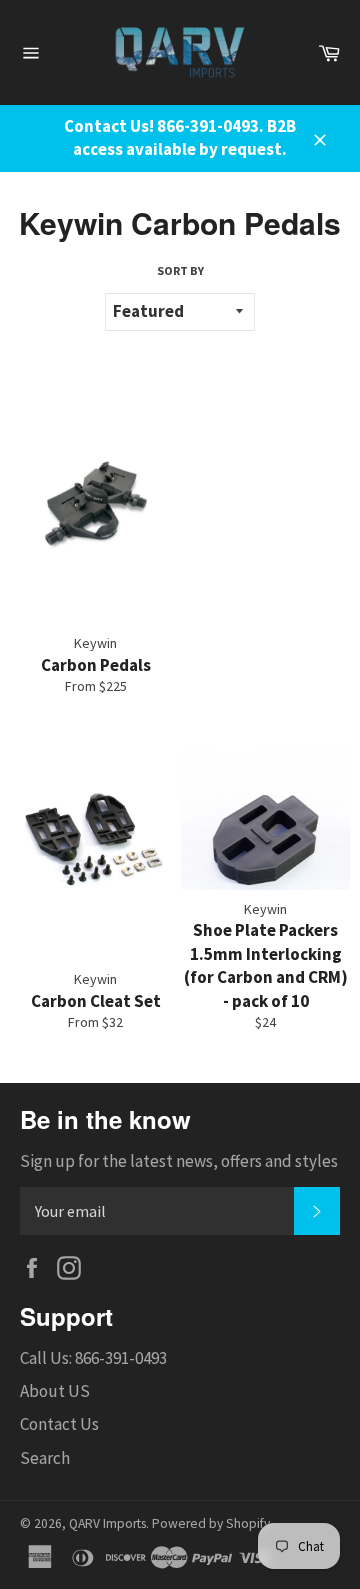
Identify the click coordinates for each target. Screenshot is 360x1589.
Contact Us (59, 1424)
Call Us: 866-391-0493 (93, 1358)
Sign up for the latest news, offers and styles (179, 1161)
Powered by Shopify (211, 1523)
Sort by (180, 270)
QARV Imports (107, 1523)
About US (55, 1391)
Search (45, 1458)
